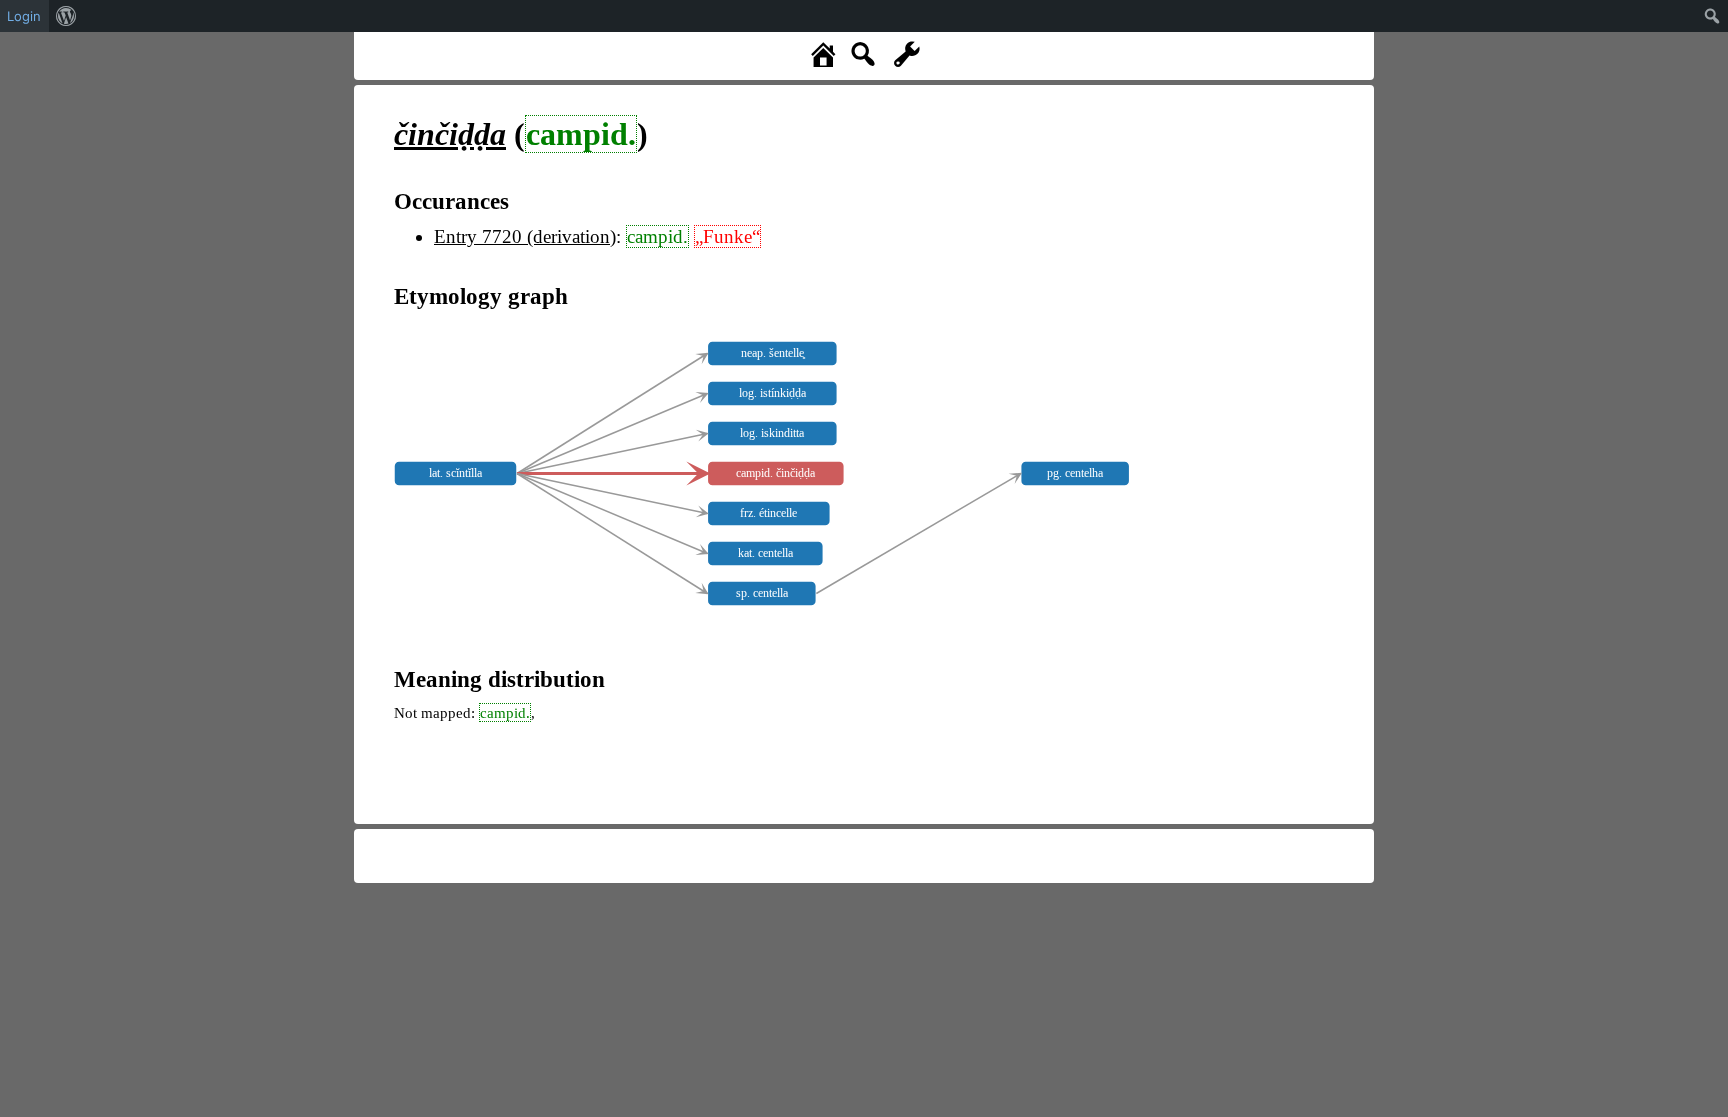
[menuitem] (66, 16)
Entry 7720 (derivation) (525, 236)
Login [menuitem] (24, 16)
